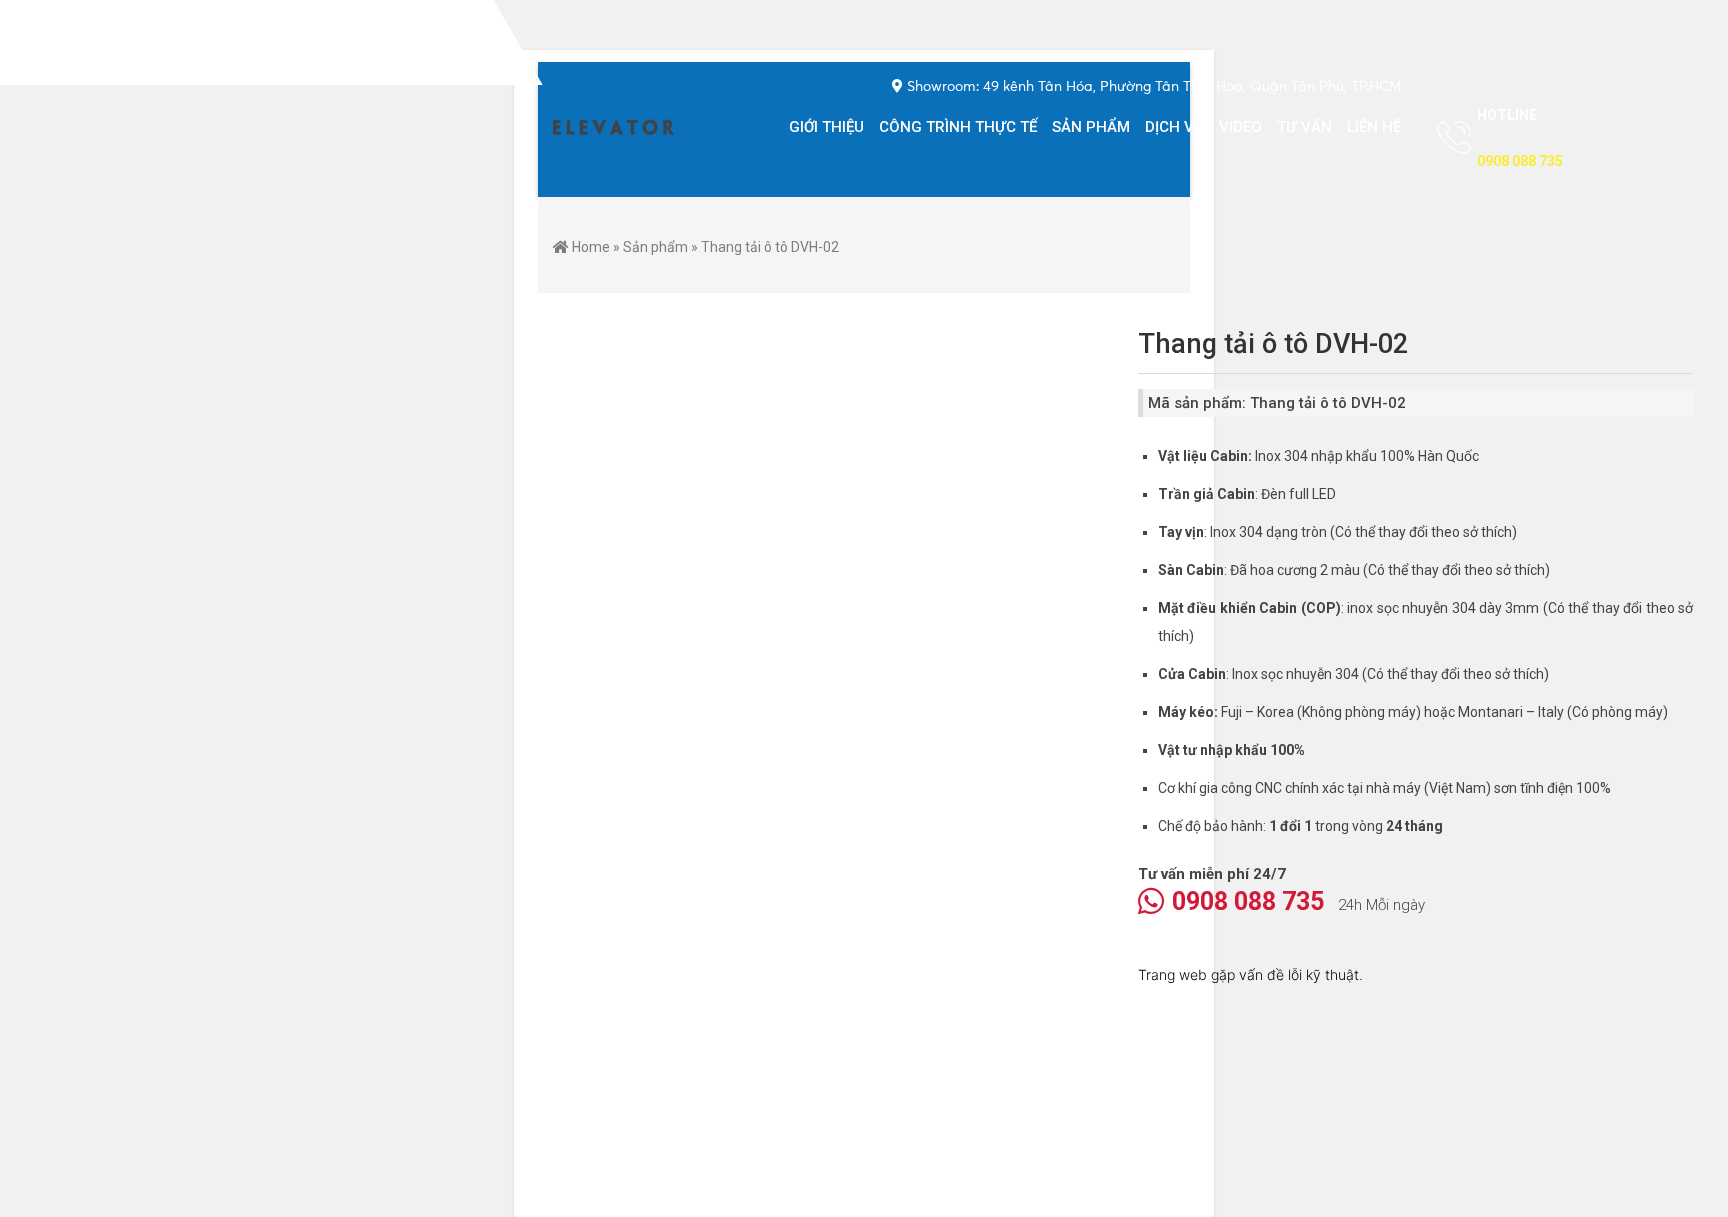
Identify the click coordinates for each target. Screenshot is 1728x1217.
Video (1240, 127)
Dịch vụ (1174, 127)
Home (591, 247)
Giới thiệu (826, 127)
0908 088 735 (1248, 901)
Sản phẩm (1091, 127)
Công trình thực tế (958, 127)
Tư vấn (1304, 127)
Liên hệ (1374, 127)
